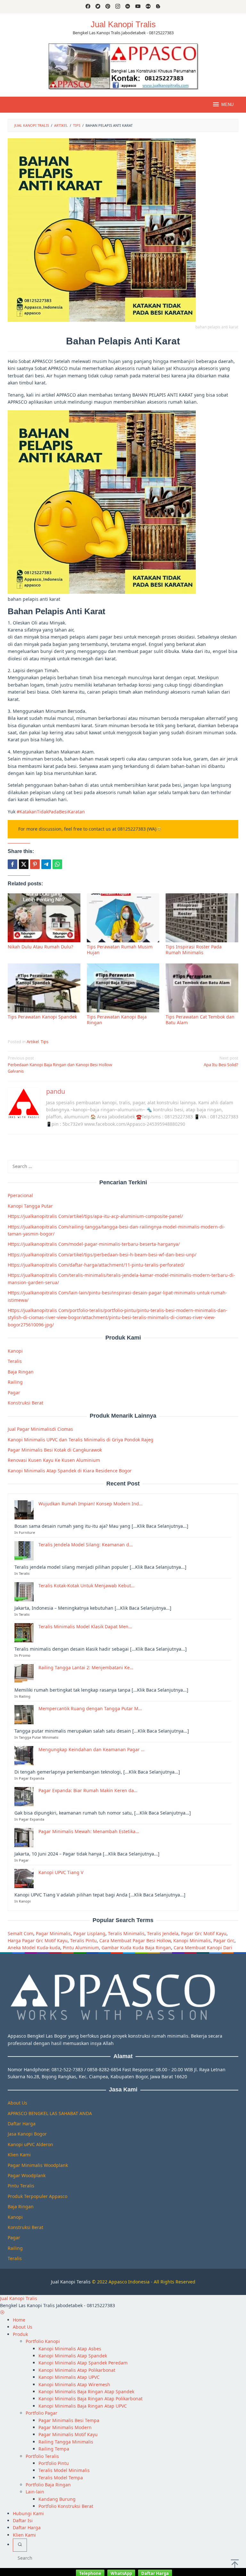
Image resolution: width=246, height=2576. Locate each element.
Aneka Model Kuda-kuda (34, 1948)
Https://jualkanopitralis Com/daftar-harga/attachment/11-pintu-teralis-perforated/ (96, 1265)
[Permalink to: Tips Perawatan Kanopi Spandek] (44, 988)
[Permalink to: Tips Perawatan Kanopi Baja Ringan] (123, 988)
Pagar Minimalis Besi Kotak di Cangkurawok (55, 1450)
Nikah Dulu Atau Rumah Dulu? (40, 947)
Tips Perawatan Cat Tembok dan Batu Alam (200, 1020)
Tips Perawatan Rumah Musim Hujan (120, 950)
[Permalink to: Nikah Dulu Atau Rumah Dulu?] (44, 918)
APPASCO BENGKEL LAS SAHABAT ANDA (50, 2113)
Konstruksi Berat (25, 1403)
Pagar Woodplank (27, 2175)
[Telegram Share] (46, 864)
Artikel (33, 1042)
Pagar (14, 1393)
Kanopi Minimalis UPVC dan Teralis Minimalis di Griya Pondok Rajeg (81, 1440)
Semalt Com (20, 1933)
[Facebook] (88, 7)
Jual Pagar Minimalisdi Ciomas (40, 1429)
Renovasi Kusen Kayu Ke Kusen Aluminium (54, 1460)
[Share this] (12, 864)
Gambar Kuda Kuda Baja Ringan (136, 1948)
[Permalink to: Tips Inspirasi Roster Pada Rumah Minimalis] (202, 918)
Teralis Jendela (163, 1933)
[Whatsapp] (57, 864)
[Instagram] (118, 7)
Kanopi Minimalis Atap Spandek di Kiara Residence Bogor (70, 1471)
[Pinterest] (108, 7)
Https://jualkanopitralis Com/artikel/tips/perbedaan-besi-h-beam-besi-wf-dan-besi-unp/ (102, 1255)
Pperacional (20, 1195)
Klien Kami (19, 2155)
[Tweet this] (24, 864)
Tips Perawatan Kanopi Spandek (42, 1017)
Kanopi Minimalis (192, 1940)
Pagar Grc (224, 1940)
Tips (45, 1042)
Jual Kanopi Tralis (123, 24)
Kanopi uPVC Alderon (30, 2144)
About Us (17, 2103)
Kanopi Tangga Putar (30, 1206)
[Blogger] (158, 7)
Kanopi (15, 1351)
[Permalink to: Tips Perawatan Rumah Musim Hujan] (123, 918)
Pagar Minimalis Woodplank (38, 2165)
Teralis (15, 1361)
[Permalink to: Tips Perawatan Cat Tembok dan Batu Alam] (202, 988)
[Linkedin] (128, 7)
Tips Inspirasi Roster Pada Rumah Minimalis (194, 950)
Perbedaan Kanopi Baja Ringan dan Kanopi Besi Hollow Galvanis (60, 1065)
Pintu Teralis (21, 2186)
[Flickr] (148, 7)
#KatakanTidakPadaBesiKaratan (51, 812)
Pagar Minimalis (53, 1933)
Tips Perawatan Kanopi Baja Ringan (117, 1020)
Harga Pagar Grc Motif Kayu (38, 1940)
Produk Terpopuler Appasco (37, 2196)
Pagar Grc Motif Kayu (204, 1933)
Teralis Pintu (83, 1940)
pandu (56, 1091)
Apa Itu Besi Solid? (221, 1061)
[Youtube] (138, 7)
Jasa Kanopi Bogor (27, 2134)
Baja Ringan (21, 1372)
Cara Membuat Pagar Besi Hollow (135, 1940)
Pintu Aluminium (81, 1948)
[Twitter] (98, 7)
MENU (227, 105)
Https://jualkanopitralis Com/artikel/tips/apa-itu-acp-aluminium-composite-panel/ (95, 1216)
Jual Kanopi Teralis (71, 2282)
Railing (15, 1382)
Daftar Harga (22, 2124)
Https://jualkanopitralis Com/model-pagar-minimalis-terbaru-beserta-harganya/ (94, 1244)
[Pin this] (35, 864)
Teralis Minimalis (126, 1933)
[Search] (20, 2545)
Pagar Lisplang (89, 1933)
